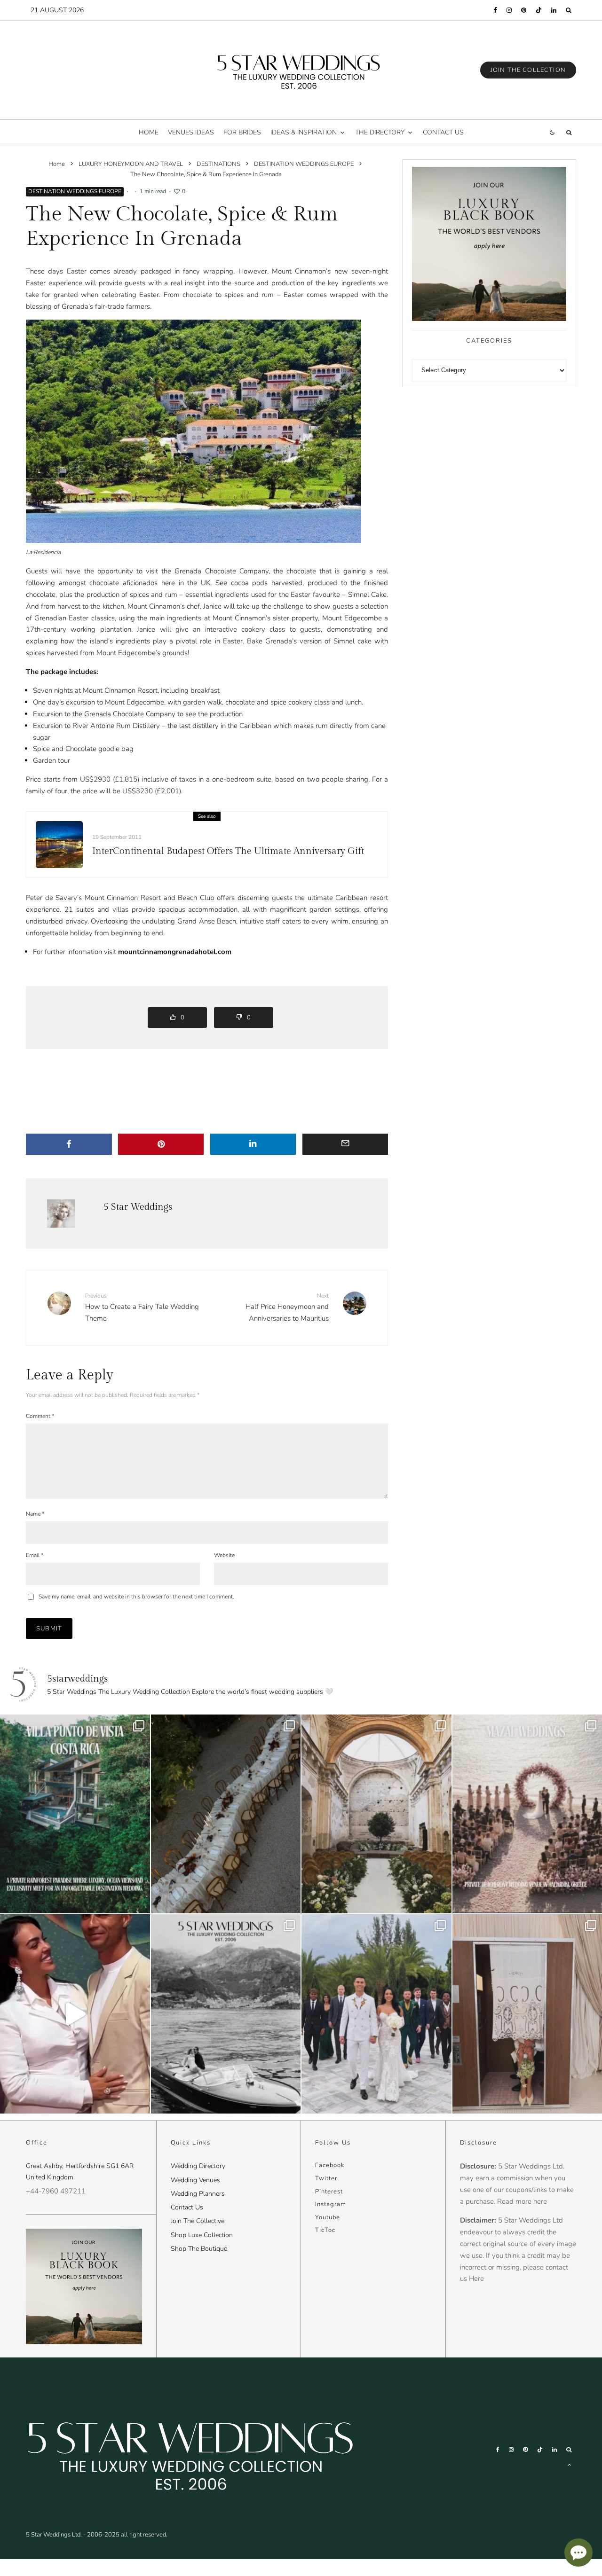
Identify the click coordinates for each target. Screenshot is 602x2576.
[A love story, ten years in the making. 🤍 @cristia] (75, 2014)
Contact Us (187, 2207)
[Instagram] (509, 10)
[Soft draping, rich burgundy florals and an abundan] (226, 1814)
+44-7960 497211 (56, 2191)
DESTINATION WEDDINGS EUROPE (75, 191)
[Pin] (161, 1144)
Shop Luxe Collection (202, 2235)
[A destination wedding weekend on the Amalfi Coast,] (226, 2014)
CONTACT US (443, 132)
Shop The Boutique (199, 2249)
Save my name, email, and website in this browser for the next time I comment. (136, 1597)
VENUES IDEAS (191, 132)
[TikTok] (539, 10)
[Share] (69, 1144)
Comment (40, 1416)
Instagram (331, 2204)
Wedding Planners (198, 2194)
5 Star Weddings (138, 1207)
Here (476, 2278)
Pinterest (329, 2192)
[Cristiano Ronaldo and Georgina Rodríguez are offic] (376, 2014)
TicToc (325, 2230)
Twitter (326, 2178)
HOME (149, 132)
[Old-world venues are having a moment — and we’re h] (376, 1814)
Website (224, 1555)
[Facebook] (495, 10)
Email (35, 1555)
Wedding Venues (195, 2180)
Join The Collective (198, 2221)
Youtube (328, 2217)
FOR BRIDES (242, 132)
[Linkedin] (554, 10)
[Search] (569, 10)
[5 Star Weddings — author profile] (61, 1214)
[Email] (345, 1144)
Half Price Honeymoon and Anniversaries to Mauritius (287, 1308)
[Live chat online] (578, 2553)
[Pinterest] (524, 10)
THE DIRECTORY (380, 132)
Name (35, 1514)
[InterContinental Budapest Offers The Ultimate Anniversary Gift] (59, 845)
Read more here (522, 2201)
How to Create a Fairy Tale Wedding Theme (142, 1308)
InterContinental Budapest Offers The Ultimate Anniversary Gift (228, 851)
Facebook (330, 2165)
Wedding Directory (198, 2166)
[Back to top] (570, 2465)
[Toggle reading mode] (552, 132)
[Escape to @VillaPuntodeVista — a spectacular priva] (75, 1814)
